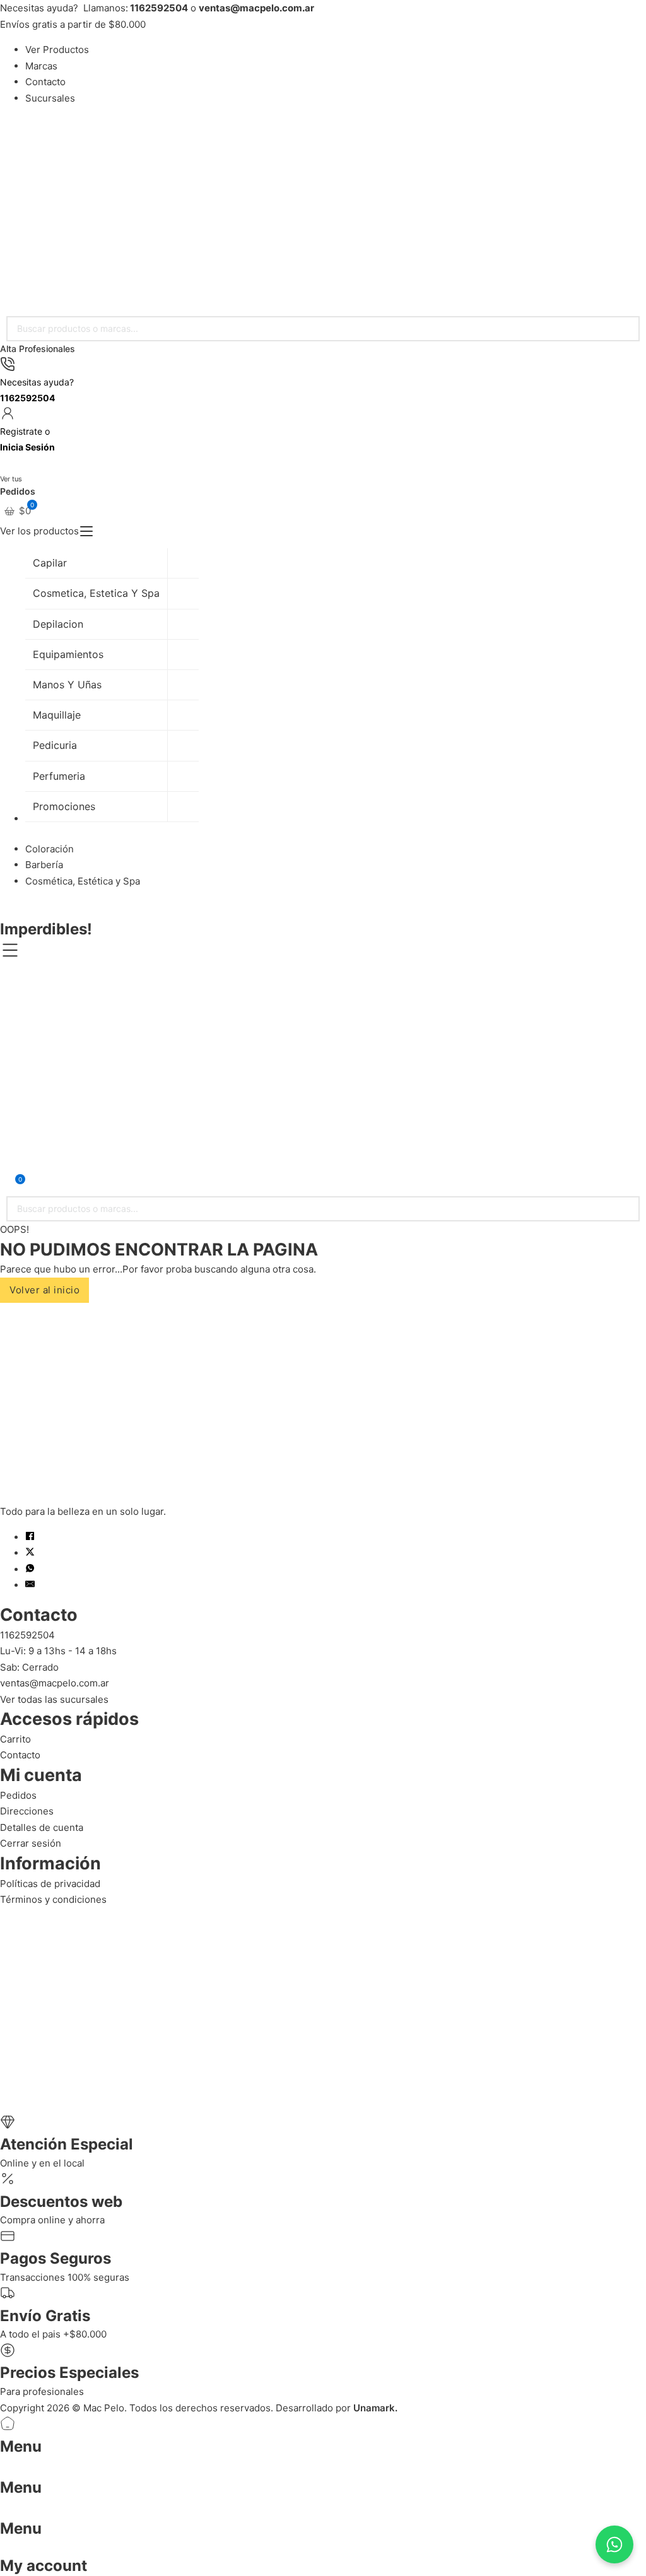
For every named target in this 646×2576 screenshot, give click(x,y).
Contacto (45, 82)
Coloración (50, 849)
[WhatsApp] (30, 1569)
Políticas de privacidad (50, 1884)
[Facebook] (30, 1537)
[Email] (30, 1585)
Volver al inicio (44, 1290)
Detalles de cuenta (42, 1827)
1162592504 (27, 1635)
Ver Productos (57, 50)
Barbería (44, 865)
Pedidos (18, 1795)
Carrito (15, 1739)
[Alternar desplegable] (86, 531)
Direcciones (27, 1811)
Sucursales (50, 98)
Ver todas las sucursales (54, 1699)
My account (44, 2566)
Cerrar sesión (31, 1843)
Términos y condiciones (53, 1899)
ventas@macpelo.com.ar (55, 1683)
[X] (30, 1553)
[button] (17, 511)
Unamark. (375, 2408)
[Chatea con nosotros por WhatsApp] (614, 2544)
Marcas (41, 66)
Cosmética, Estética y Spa (83, 881)
